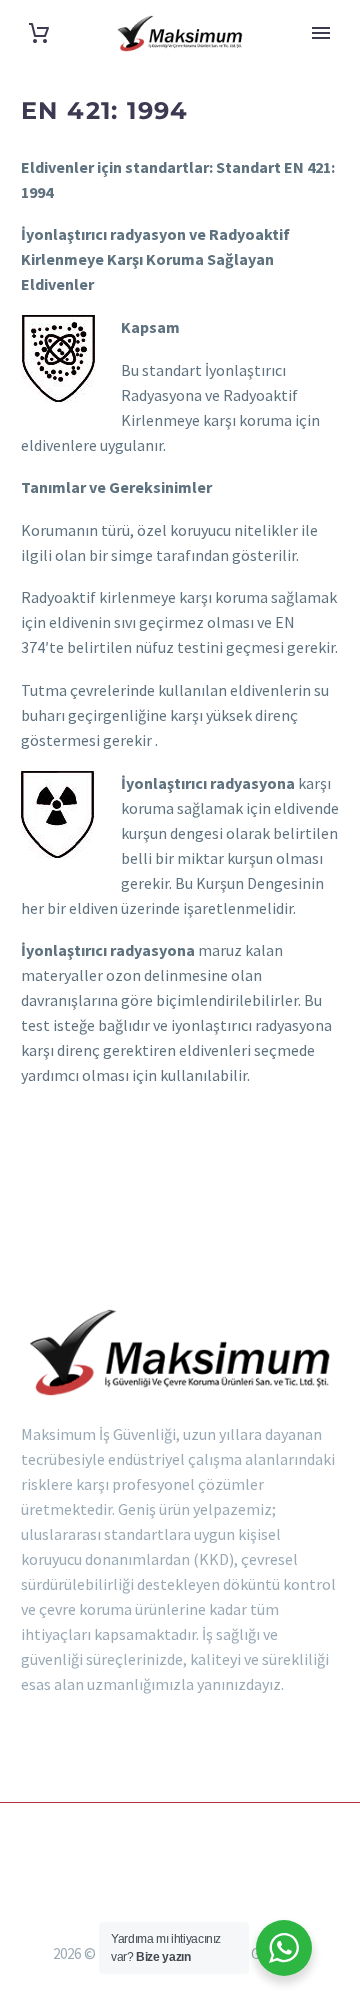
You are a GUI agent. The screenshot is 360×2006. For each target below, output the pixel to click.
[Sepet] (39, 33)
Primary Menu (321, 33)
